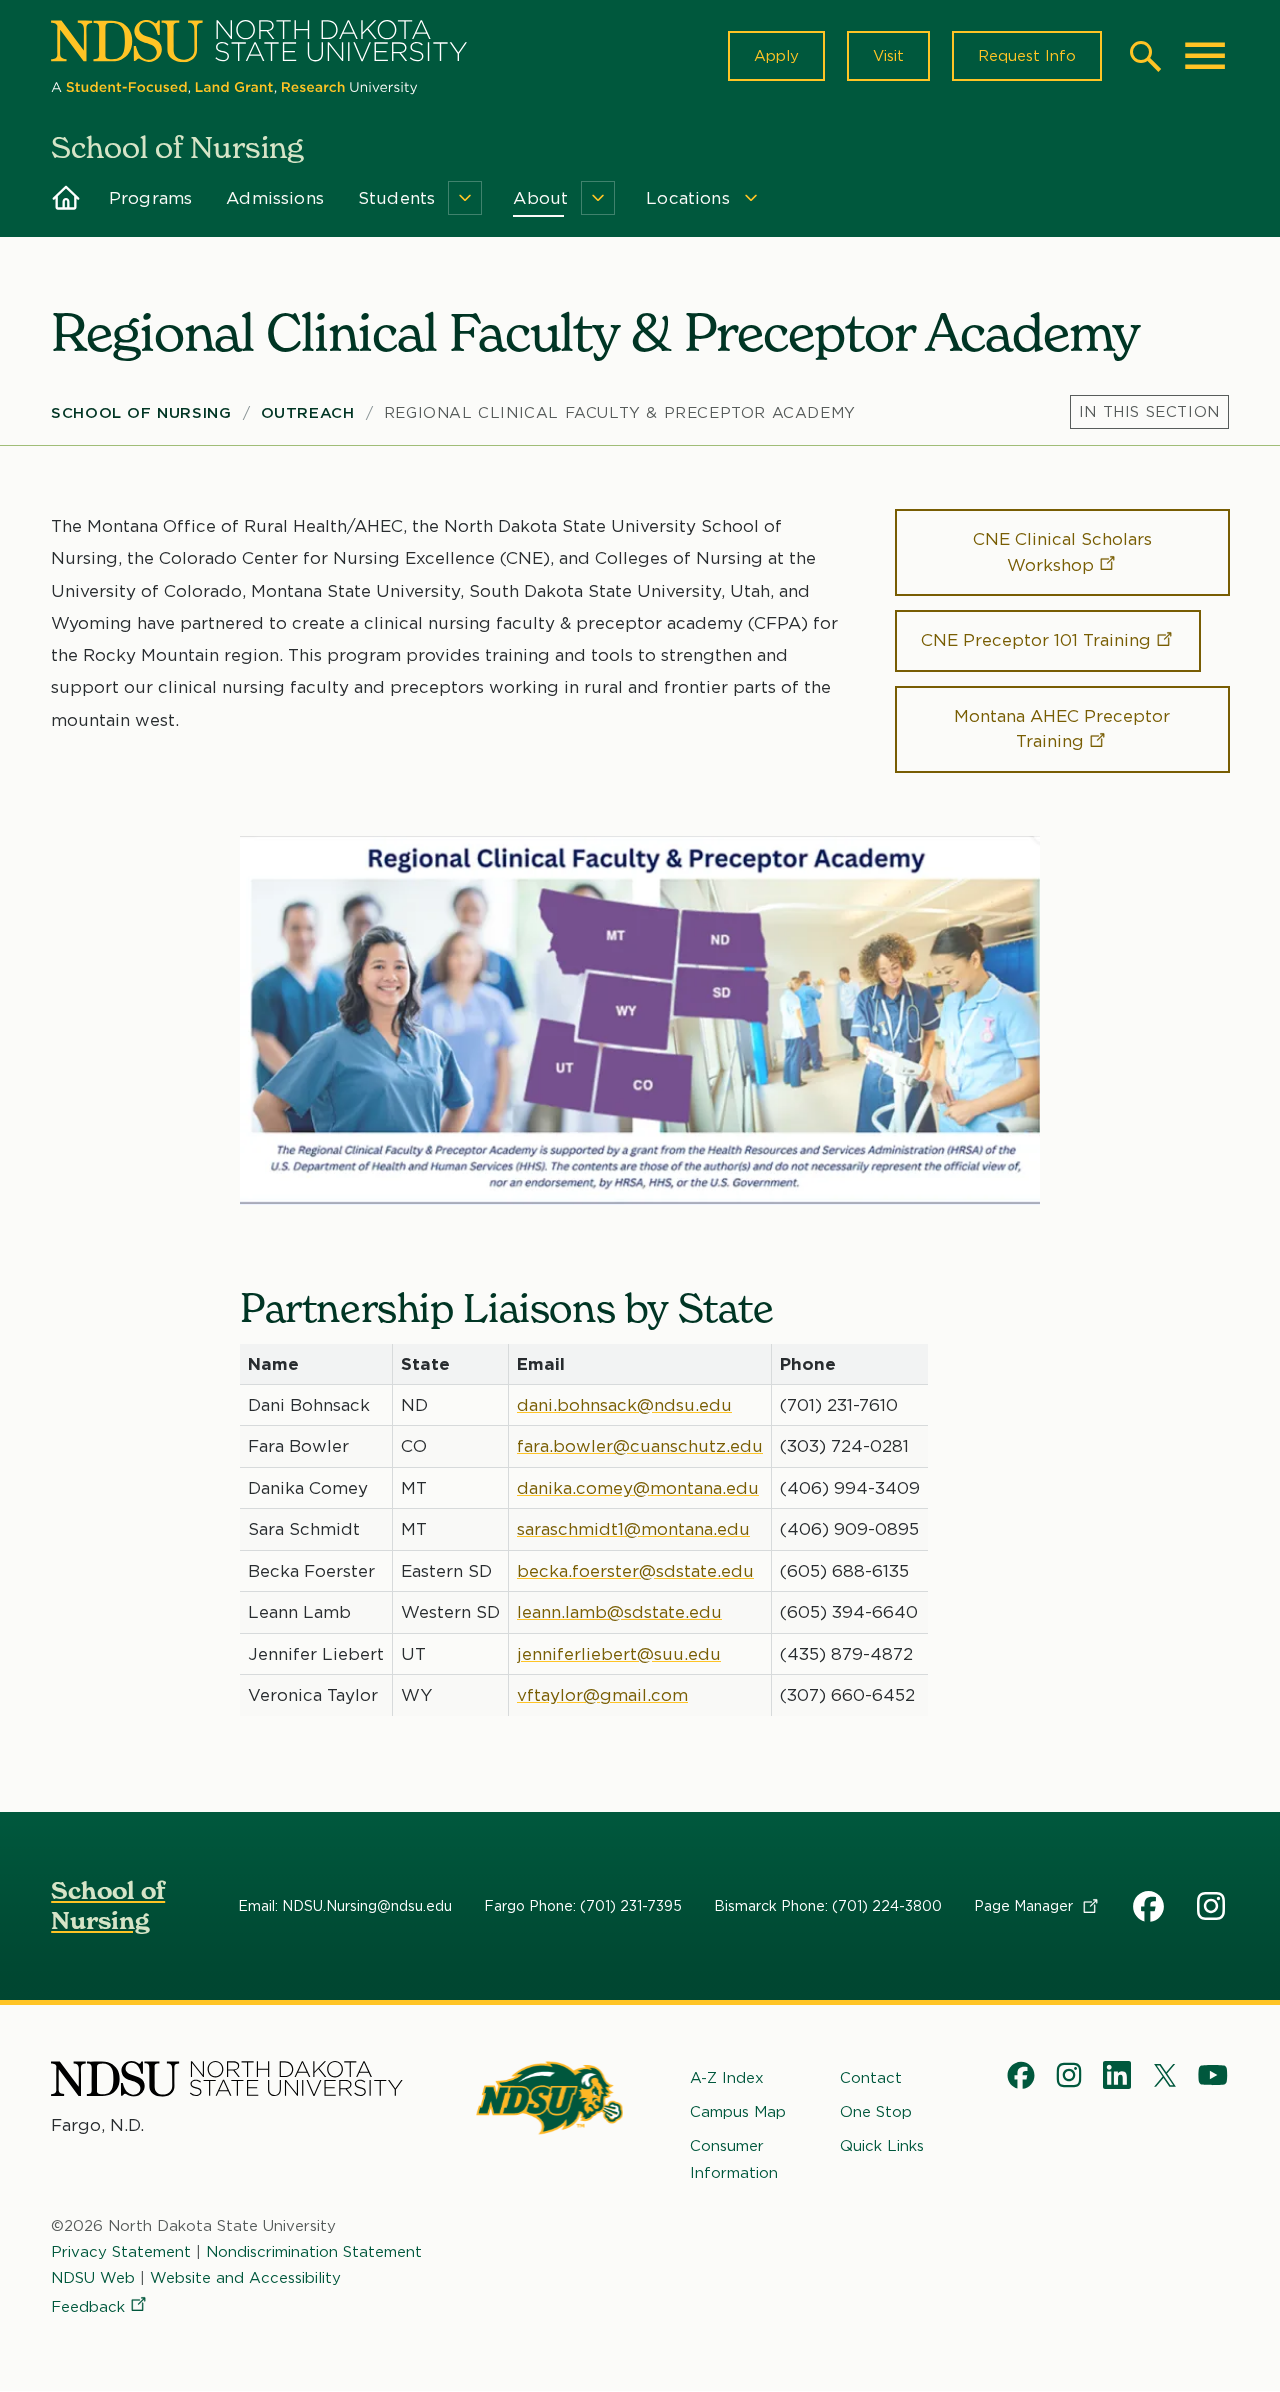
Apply (776, 56)
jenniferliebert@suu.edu (619, 1654)
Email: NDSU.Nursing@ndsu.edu (345, 1906)
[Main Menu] (1205, 56)
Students (396, 198)
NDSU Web (93, 2278)
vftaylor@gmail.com (602, 1695)
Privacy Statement (121, 2252)
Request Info (1027, 56)
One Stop (876, 2112)
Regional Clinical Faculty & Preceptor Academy (620, 413)
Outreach (308, 413)
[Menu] (1149, 412)
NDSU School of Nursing (1149, 1910)
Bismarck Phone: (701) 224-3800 (828, 1906)
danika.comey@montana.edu (638, 1488)
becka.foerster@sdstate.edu (635, 1571)
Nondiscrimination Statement (314, 2252)
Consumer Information (734, 2159)
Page (1025, 1906)
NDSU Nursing (1213, 1910)
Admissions (275, 198)
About (540, 198)
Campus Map (738, 2112)
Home (65, 198)
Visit (888, 56)
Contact (871, 2078)
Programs (150, 198)
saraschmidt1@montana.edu (633, 1529)
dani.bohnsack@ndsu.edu (624, 1405)
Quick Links (882, 2146)
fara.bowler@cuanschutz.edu (640, 1446)
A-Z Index (727, 2078)
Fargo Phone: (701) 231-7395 (583, 1906)
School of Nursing (141, 413)
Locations (688, 198)
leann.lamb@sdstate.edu (619, 1612)
